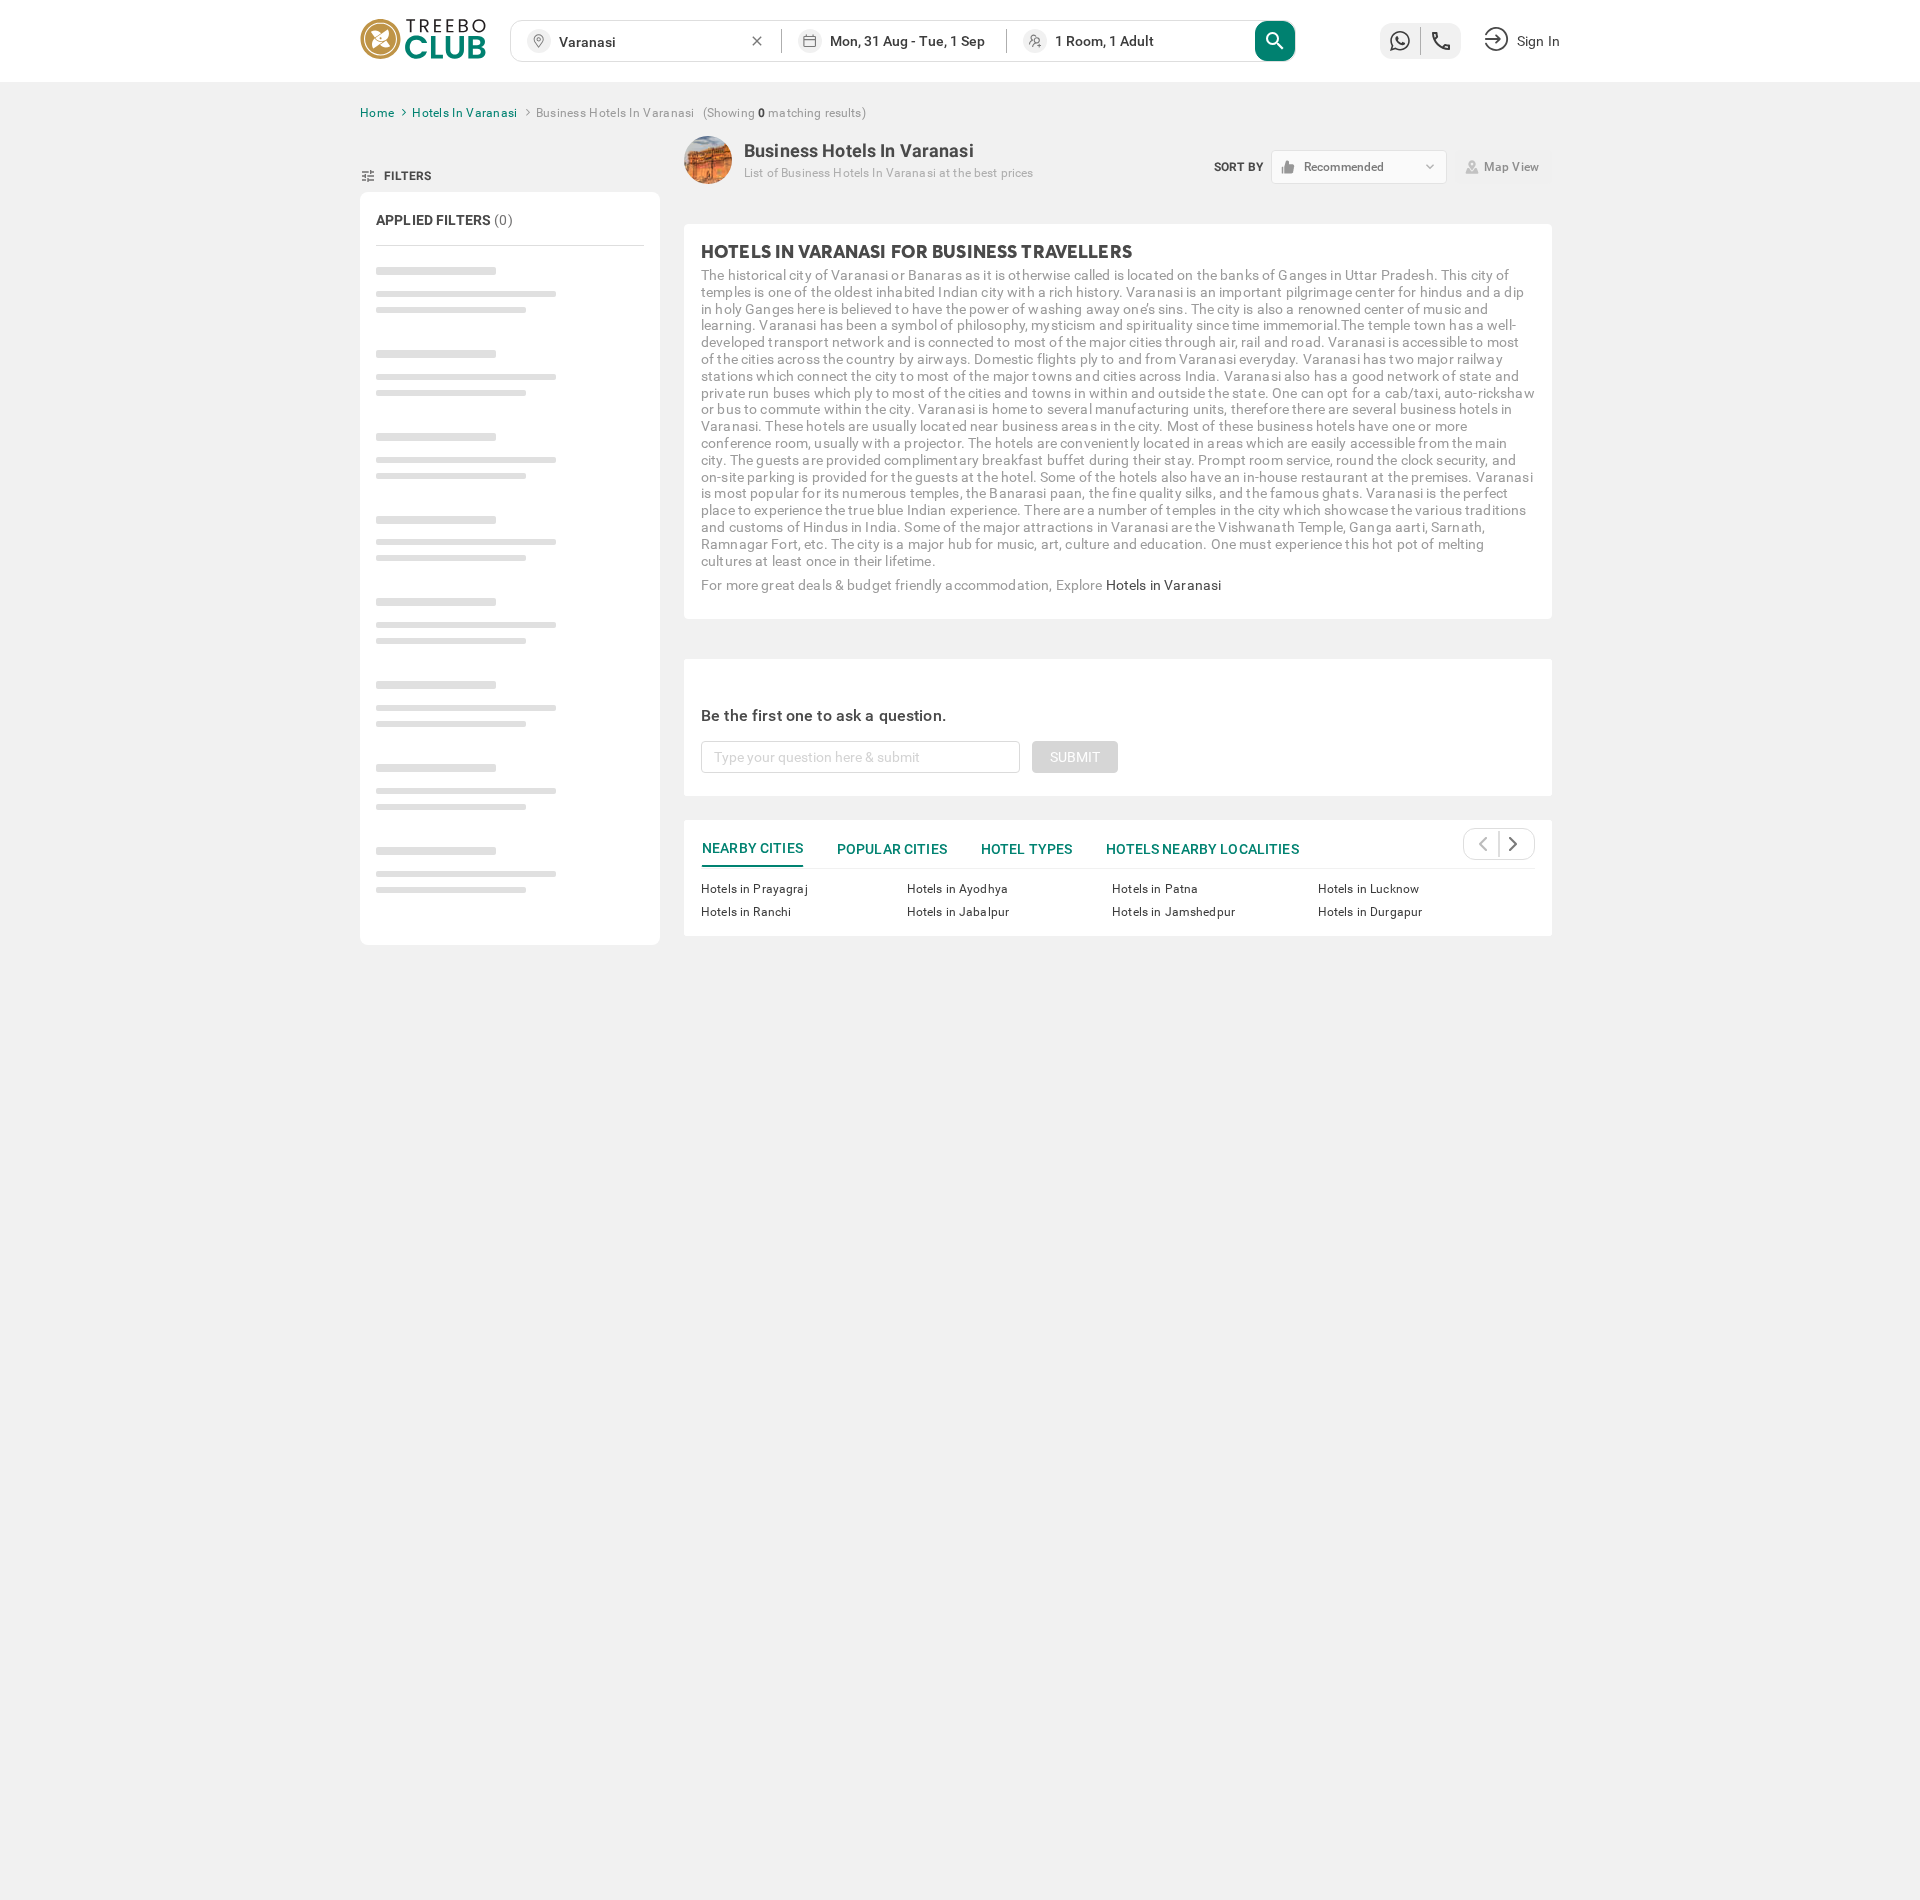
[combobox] (654, 42)
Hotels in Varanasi (1164, 585)
